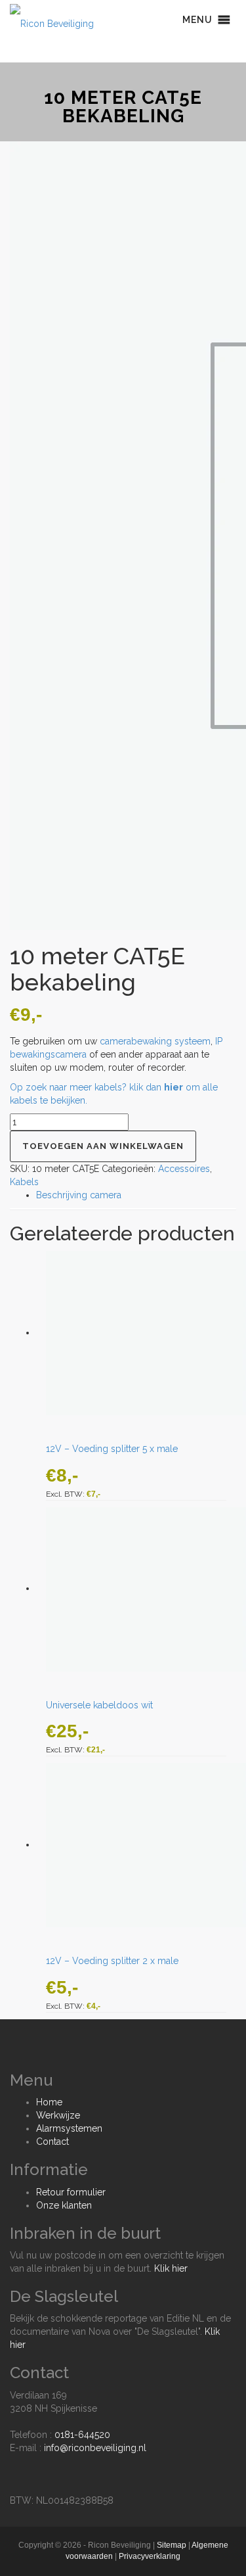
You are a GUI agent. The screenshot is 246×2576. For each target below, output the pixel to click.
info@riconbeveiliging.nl (95, 2448)
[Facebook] (13, 2468)
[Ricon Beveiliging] (52, 20)
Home (49, 2102)
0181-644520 (82, 2435)
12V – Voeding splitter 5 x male (112, 1449)
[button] (197, 20)
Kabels (24, 1182)
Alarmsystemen (69, 2128)
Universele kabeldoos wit (99, 1705)
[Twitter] (27, 2468)
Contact (52, 2142)
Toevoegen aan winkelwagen (103, 1146)
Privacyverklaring (150, 2556)
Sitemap (172, 2545)
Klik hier (171, 2268)
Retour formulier (71, 2192)
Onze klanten (64, 2205)
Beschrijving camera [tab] (79, 1195)
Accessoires (184, 1169)
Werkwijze (58, 2115)
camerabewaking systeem (155, 1041)
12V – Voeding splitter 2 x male (112, 1961)
